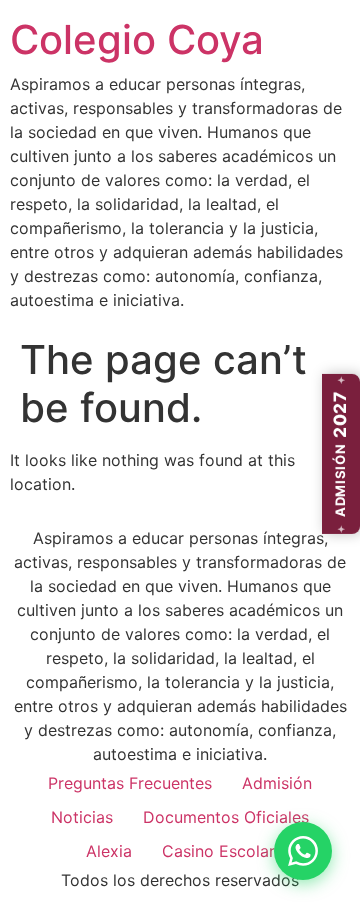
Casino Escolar (218, 851)
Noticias (82, 817)
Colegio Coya (137, 39)
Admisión (277, 783)
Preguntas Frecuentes (130, 783)
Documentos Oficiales (226, 817)
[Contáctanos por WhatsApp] (303, 851)
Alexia (109, 851)
